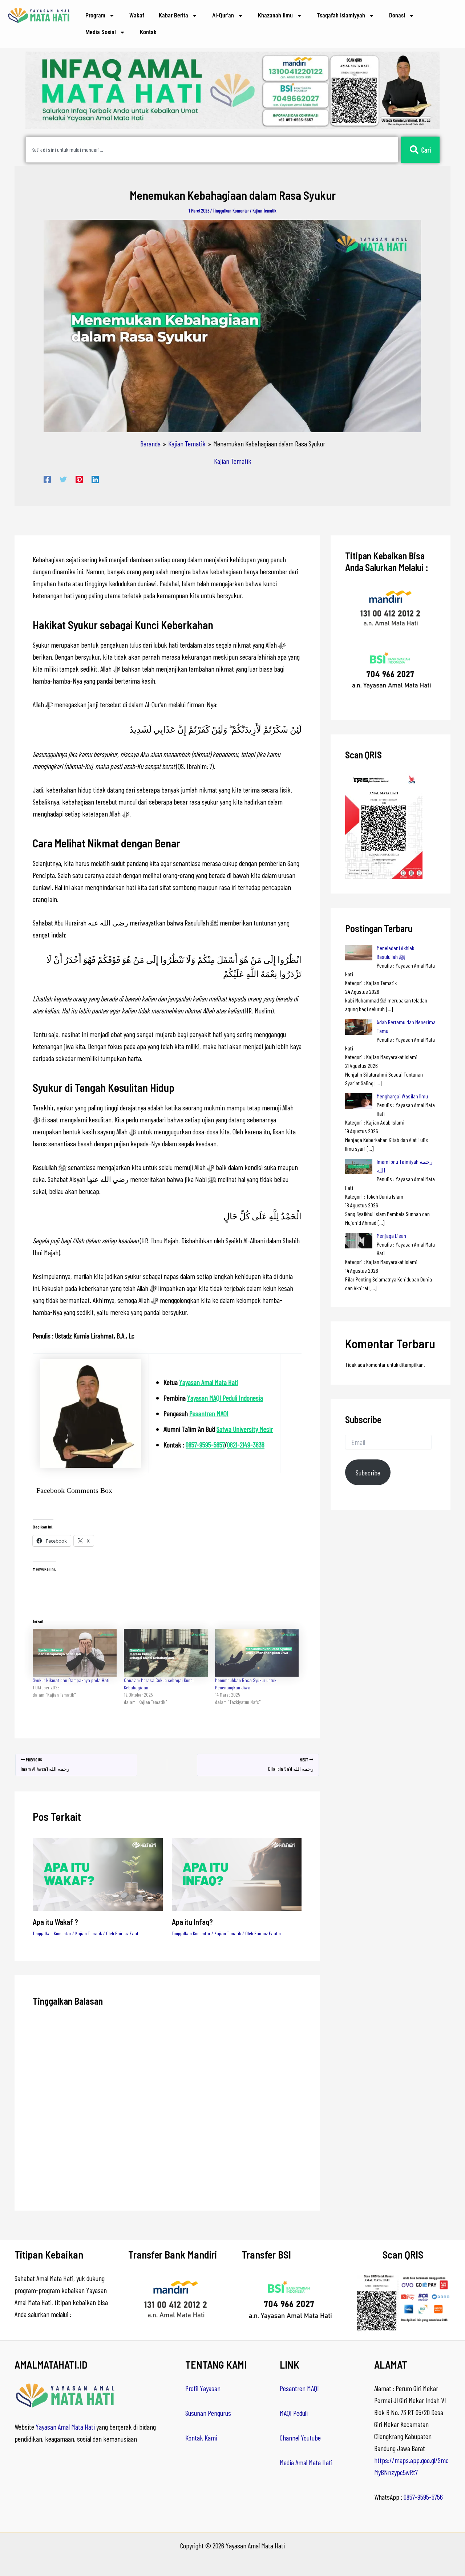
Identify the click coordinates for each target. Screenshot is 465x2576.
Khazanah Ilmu (275, 15)
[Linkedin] (95, 479)
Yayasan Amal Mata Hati (209, 1382)
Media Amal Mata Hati (306, 2462)
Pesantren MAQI (209, 1413)
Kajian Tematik (264, 211)
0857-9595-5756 (423, 2497)
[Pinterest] (79, 479)
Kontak (148, 32)
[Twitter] (63, 479)
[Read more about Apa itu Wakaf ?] (98, 1874)
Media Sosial (101, 32)
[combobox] (212, 150)
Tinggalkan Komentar (231, 211)
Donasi (397, 15)
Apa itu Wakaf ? (55, 1922)
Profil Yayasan (203, 2388)
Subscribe (368, 1473)
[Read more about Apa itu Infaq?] (237, 1874)
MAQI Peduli (294, 2413)
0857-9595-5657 (205, 1445)
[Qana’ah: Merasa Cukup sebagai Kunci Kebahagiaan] (166, 1653)
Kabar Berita (173, 15)
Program (95, 15)
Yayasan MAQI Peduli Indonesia (225, 1398)
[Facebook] (47, 479)
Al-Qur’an (223, 15)
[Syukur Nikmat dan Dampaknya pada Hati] (75, 1653)
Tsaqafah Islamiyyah (341, 15)
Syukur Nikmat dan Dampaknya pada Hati (71, 1680)
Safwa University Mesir (245, 1429)
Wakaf (137, 15)
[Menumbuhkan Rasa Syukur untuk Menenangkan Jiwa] (257, 1653)
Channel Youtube (300, 2438)
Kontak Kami (201, 2438)
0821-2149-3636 (246, 1445)
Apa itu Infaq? (192, 1922)
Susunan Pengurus (208, 2413)
